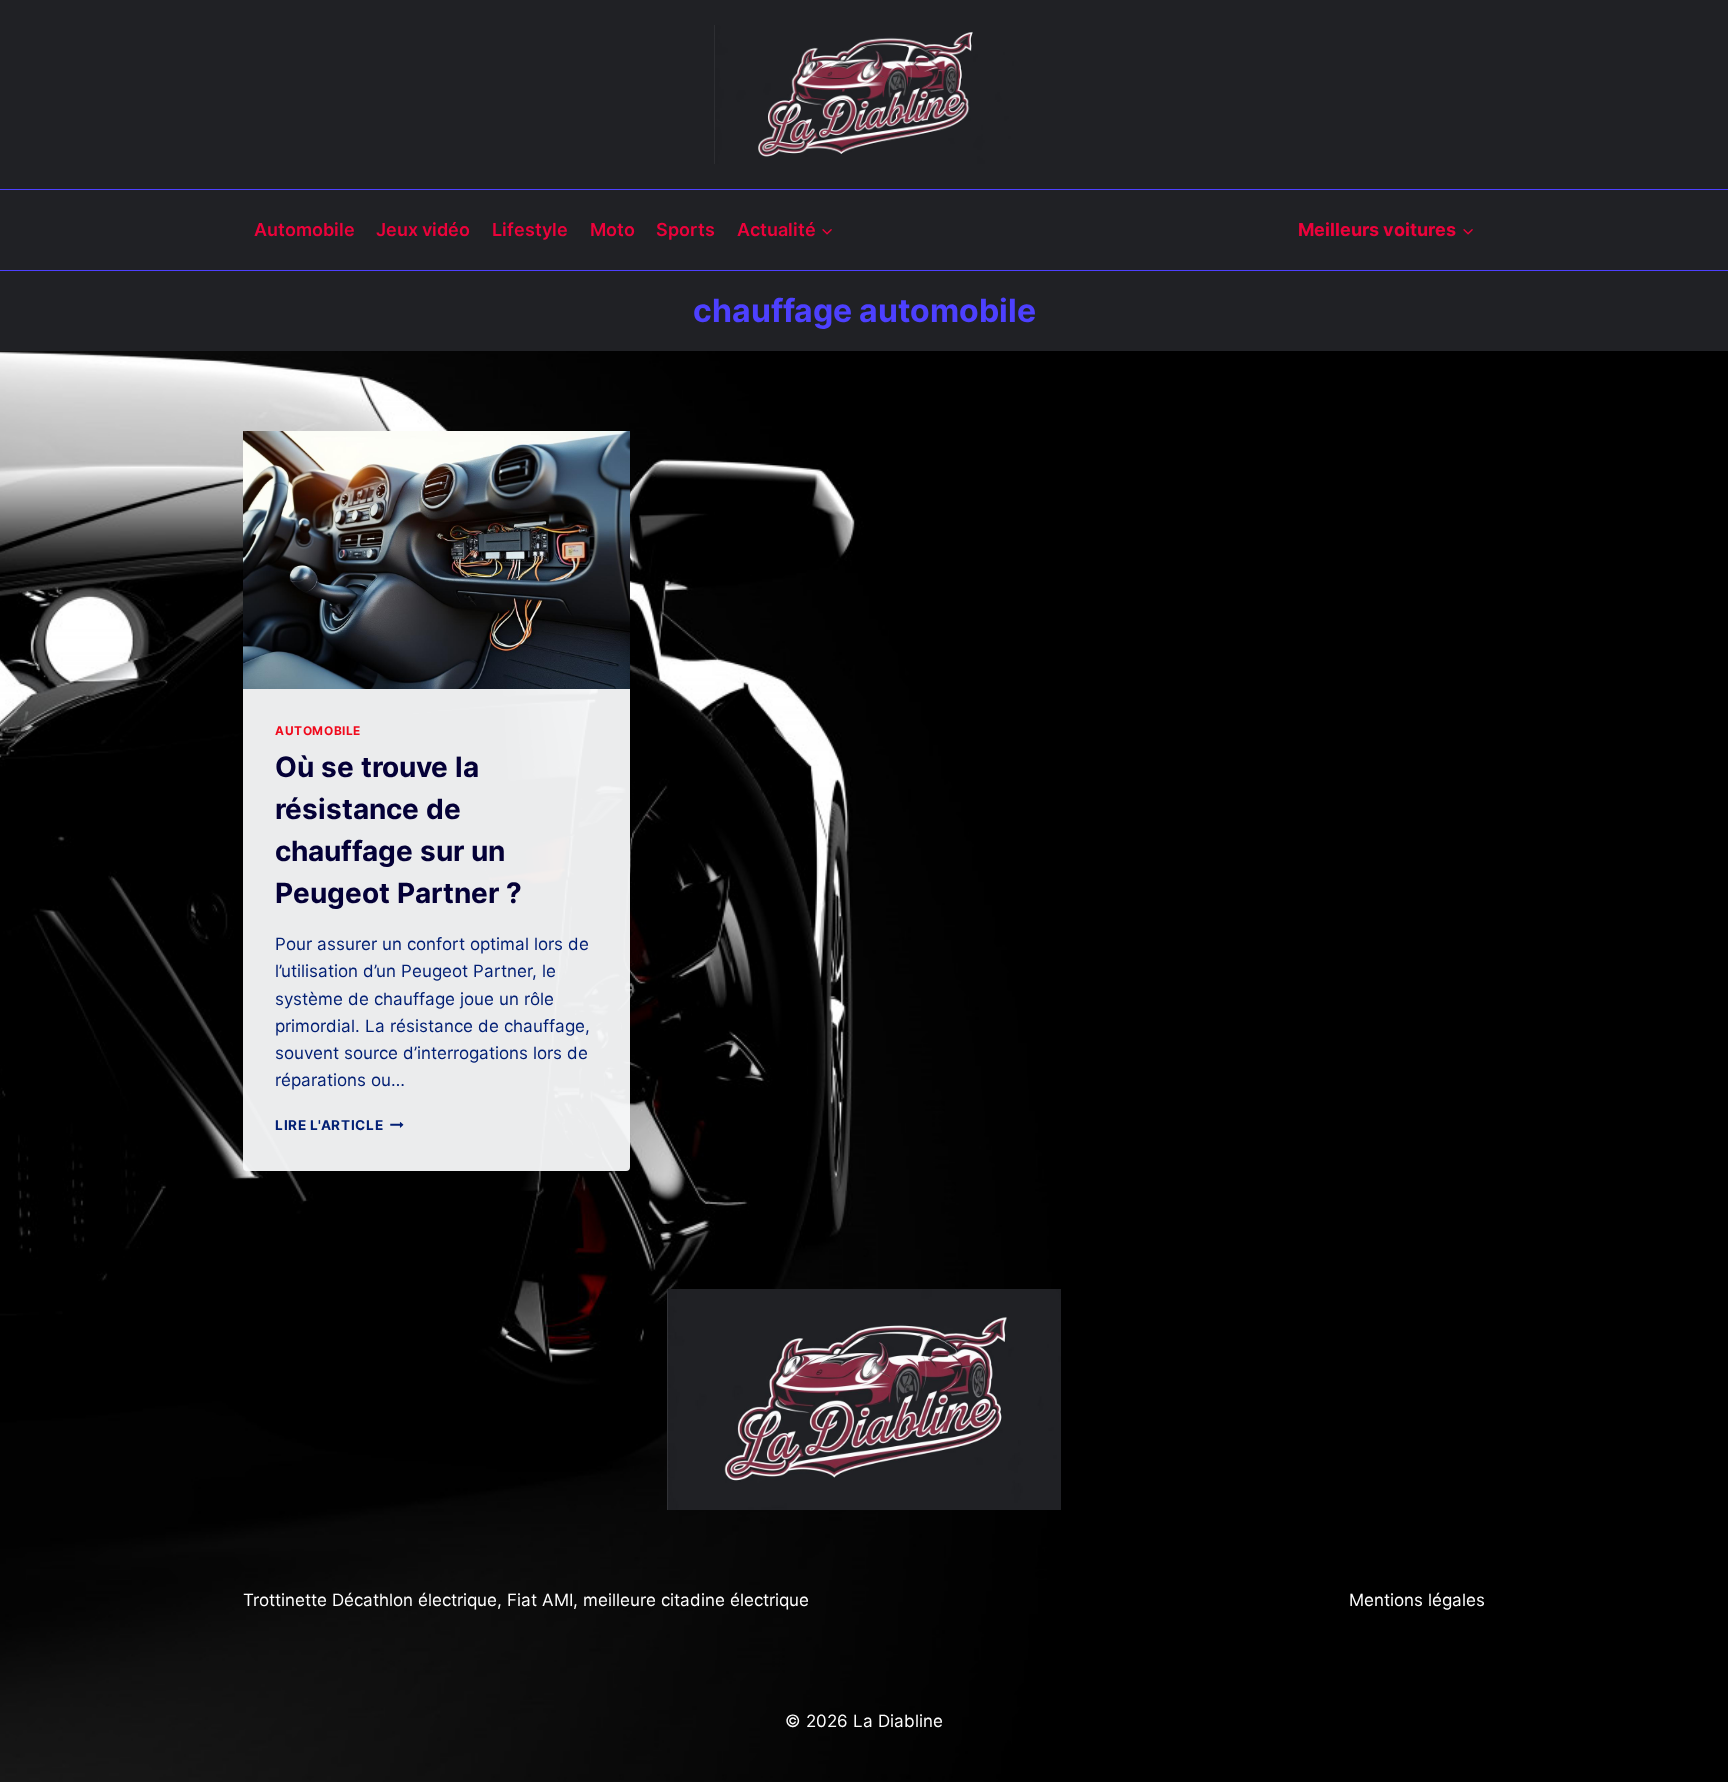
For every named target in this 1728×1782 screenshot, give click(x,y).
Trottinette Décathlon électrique (370, 1600)
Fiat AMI (540, 1600)
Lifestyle (530, 229)
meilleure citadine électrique (696, 1600)
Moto (612, 229)
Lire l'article (339, 1125)
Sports (685, 229)
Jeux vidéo (423, 229)
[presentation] (436, 560)
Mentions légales (1417, 1600)
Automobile (304, 229)
